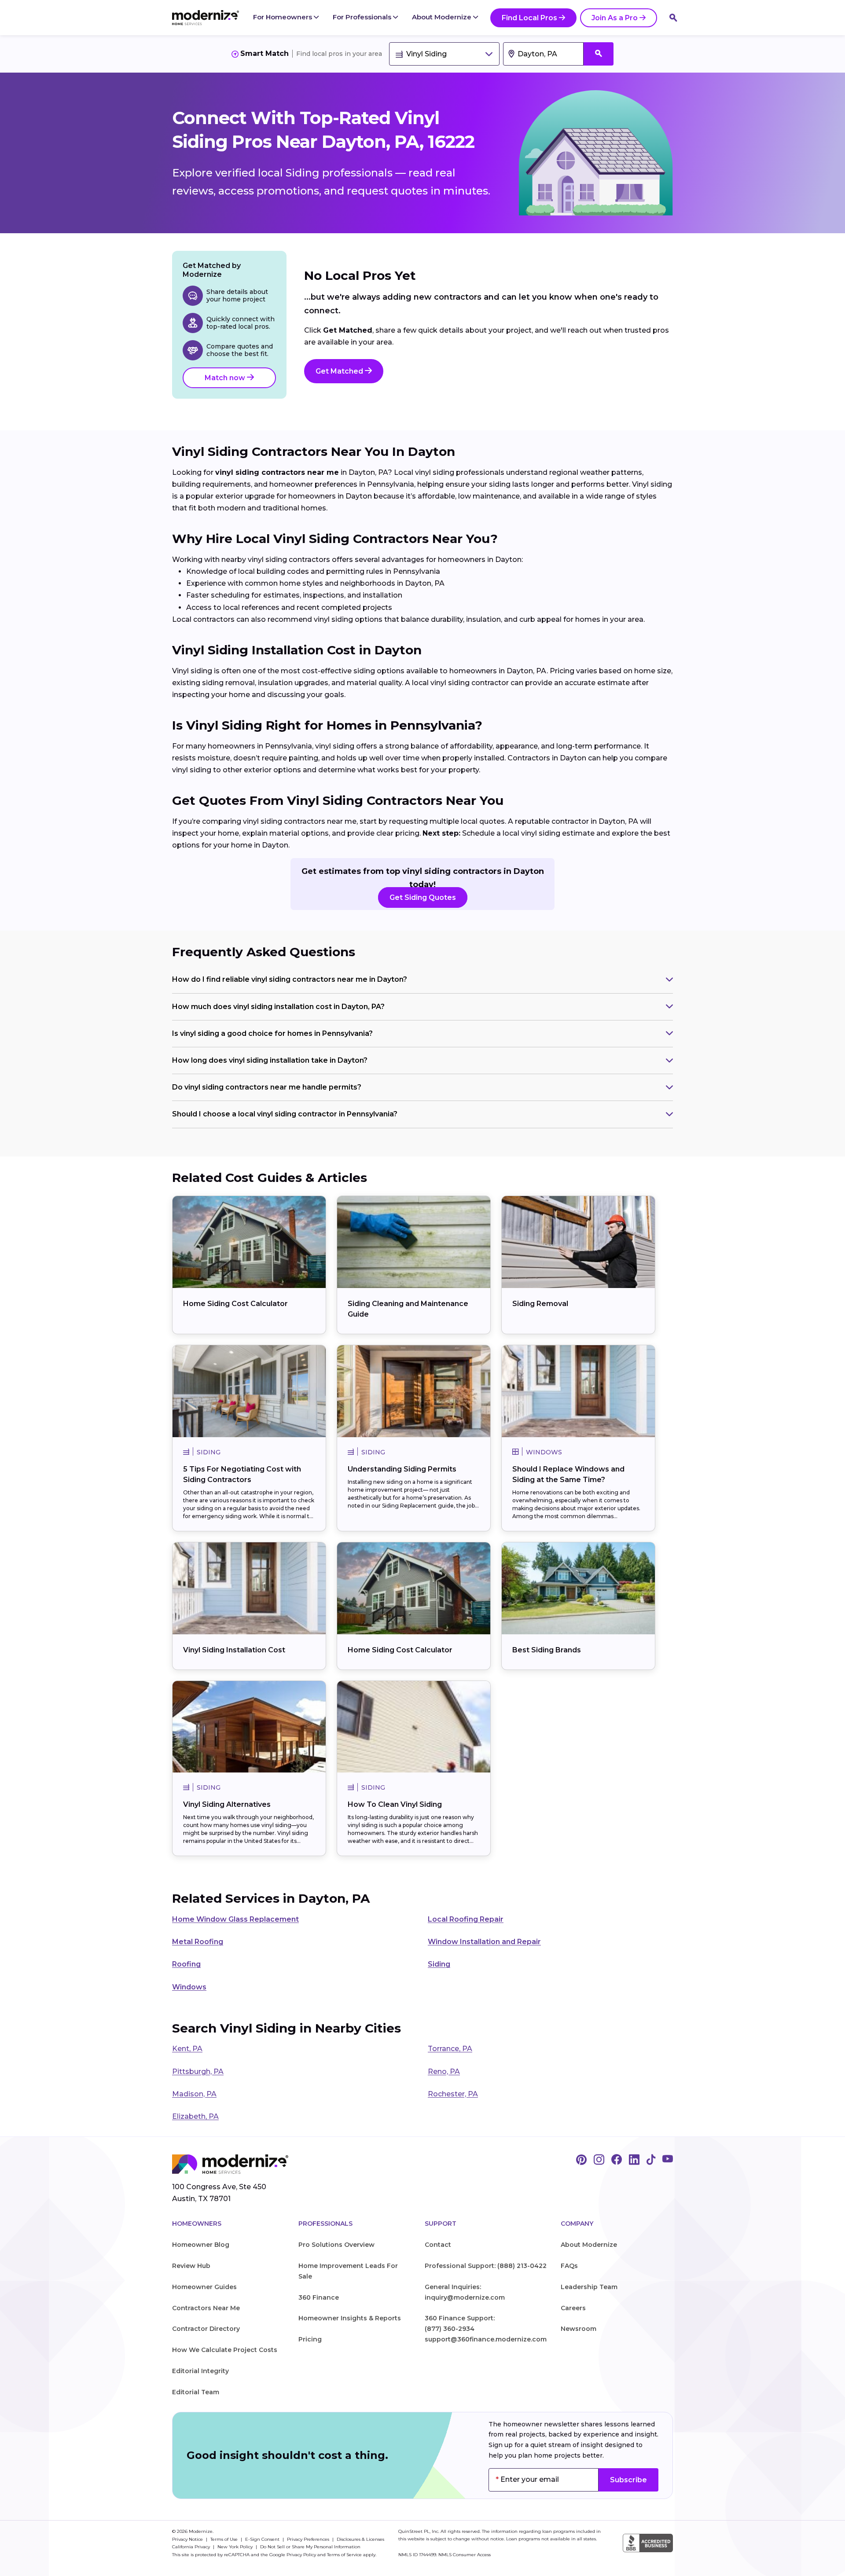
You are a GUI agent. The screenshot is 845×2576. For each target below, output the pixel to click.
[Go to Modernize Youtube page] (668, 2160)
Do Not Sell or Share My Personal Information (310, 2547)
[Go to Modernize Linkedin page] (634, 2160)
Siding (439, 1964)
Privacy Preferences (309, 2539)
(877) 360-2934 (450, 2329)
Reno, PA (444, 2071)
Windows (189, 1987)
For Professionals (363, 17)
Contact (438, 2245)
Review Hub (191, 2266)
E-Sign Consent (263, 2539)
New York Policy (236, 2547)
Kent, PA (187, 2049)
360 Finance (319, 2297)
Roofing (186, 1964)
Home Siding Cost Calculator (235, 1304)
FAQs (569, 2266)
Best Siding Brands (547, 1650)
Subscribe (628, 2480)
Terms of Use (225, 2539)
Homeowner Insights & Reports (350, 2318)
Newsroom (579, 2329)
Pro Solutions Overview (336, 2245)
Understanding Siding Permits (402, 1469)
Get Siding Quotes (423, 897)
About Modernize (443, 17)
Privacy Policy (301, 2555)
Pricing (310, 2339)
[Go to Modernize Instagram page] (599, 2160)
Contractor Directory (206, 2329)
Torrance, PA (450, 2049)
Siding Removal (540, 1304)
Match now (226, 378)
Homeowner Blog (201, 2245)
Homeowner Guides (204, 2287)
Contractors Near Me (206, 2308)
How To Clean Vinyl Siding (395, 1804)
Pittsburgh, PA (198, 2071)
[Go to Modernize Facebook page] (617, 2160)
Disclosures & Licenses (360, 2539)
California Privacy (192, 2547)
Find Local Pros (529, 18)
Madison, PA (194, 2094)
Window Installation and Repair (484, 1942)
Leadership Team (589, 2287)
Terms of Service (344, 2555)
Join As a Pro (615, 18)
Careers (573, 2308)
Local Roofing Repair (466, 1919)
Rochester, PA (453, 2094)
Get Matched (340, 371)
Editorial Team (196, 2392)
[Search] (673, 18)
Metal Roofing (198, 1942)
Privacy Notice (188, 2539)
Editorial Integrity (200, 2371)
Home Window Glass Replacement (235, 1919)
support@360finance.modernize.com (486, 2339)
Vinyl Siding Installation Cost (234, 1650)
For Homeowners (283, 17)
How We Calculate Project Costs (225, 2350)
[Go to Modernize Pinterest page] (581, 2160)
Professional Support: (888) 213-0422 (486, 2266)
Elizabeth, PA (195, 2116)
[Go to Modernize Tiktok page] (651, 2160)
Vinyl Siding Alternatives (227, 1804)
